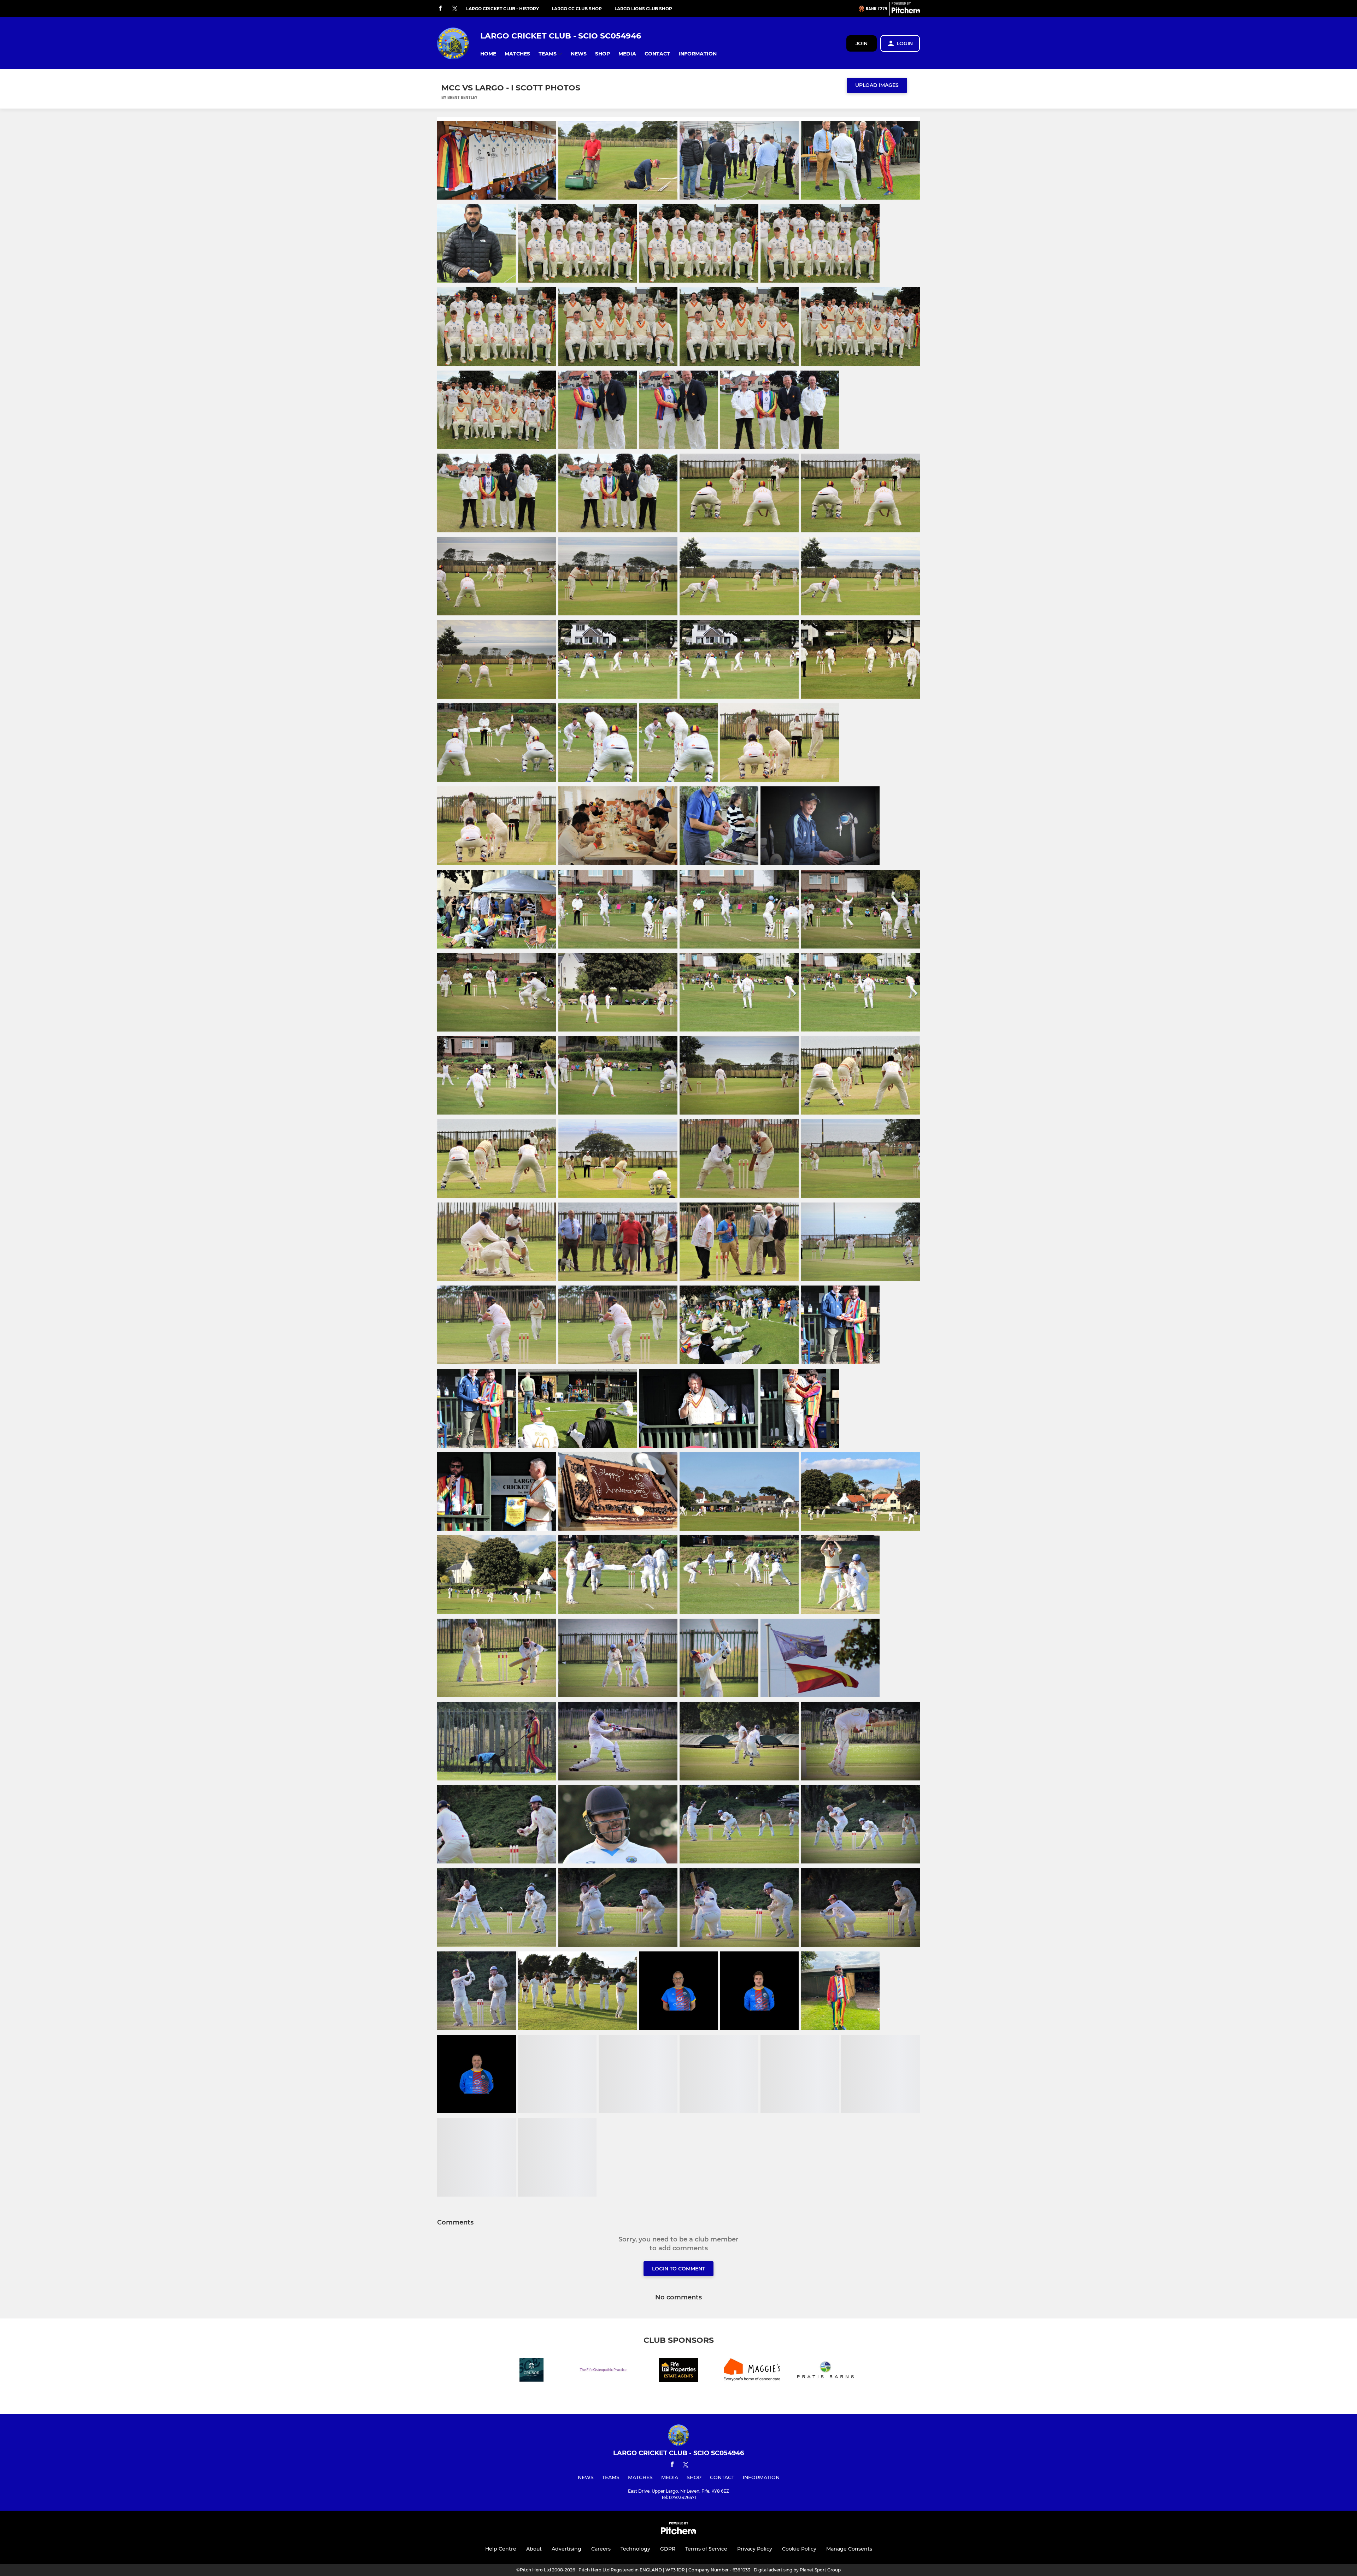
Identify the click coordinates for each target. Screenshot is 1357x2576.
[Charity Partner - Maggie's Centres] (752, 2371)
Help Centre (501, 2549)
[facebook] (440, 9)
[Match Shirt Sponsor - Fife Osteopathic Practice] (605, 2371)
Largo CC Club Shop (577, 9)
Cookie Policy (799, 2549)
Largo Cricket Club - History (503, 9)
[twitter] (455, 9)
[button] (488, 54)
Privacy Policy (755, 2549)
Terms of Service (706, 2549)
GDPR (668, 2549)
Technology (635, 2549)
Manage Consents (849, 2549)
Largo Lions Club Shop (643, 9)
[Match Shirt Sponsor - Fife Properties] (678, 2371)
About (534, 2549)
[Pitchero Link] (906, 12)
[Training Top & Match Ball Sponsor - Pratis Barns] (826, 2371)
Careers (601, 2549)
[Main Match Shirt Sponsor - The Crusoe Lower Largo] (531, 2371)
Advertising (566, 2549)
